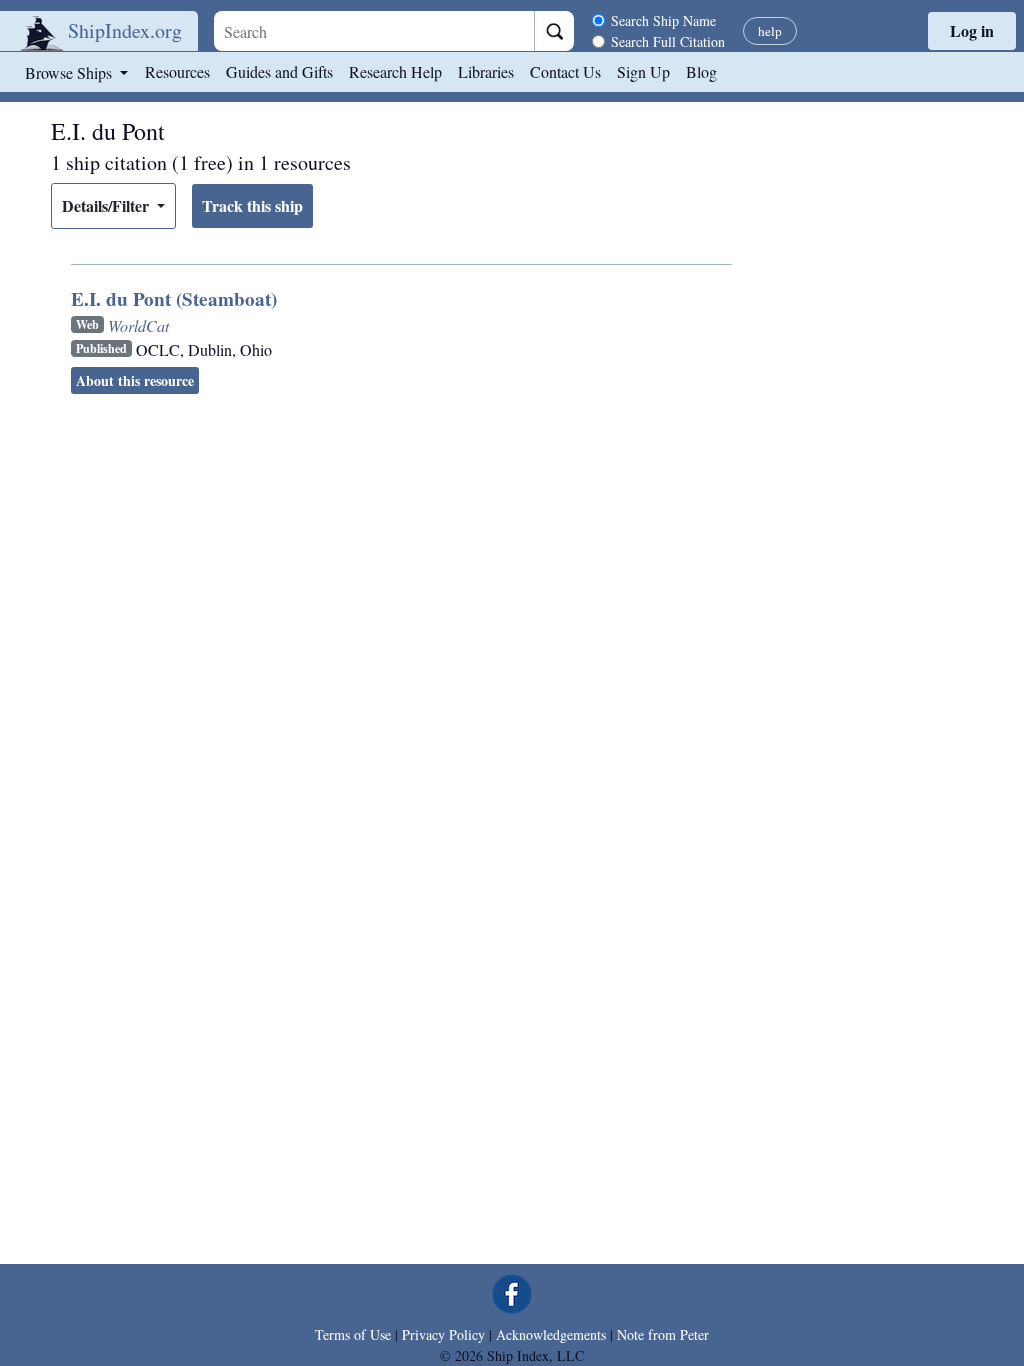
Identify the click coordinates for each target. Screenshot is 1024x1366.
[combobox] (374, 31)
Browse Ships (70, 72)
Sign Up (643, 71)
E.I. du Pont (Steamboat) (174, 299)
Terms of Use (353, 1334)
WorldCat (138, 325)
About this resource (135, 380)
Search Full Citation (668, 41)
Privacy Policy (443, 1334)
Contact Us (565, 71)
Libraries (486, 71)
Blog (701, 71)
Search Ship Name (663, 20)
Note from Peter (663, 1334)
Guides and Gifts (279, 71)
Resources (177, 71)
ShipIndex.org (125, 30)
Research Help (395, 71)
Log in (972, 30)
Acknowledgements (551, 1334)
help (770, 31)
